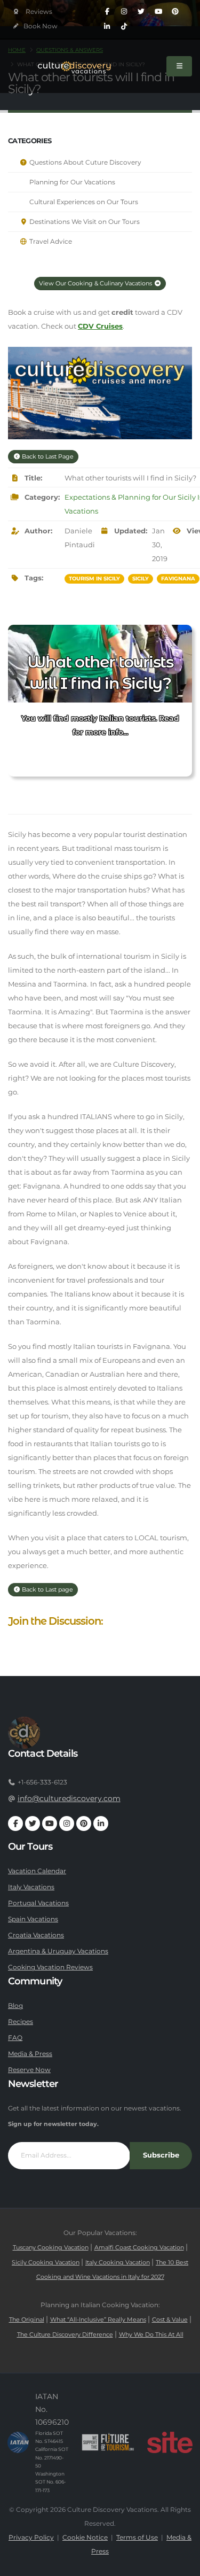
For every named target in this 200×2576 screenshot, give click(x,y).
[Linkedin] (107, 27)
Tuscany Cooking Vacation (51, 2248)
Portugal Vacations (38, 1903)
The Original (27, 2320)
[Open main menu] (179, 66)
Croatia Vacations (36, 1935)
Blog (15, 2006)
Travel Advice (50, 242)
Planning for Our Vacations (71, 182)
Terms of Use (137, 2538)
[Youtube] (158, 12)
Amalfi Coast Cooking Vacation (139, 2248)
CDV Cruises (100, 326)
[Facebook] (107, 12)
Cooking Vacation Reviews (50, 1967)
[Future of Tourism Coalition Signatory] (108, 2442)
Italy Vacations (31, 1887)
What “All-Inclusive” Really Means (98, 2320)
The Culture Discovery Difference (65, 2335)
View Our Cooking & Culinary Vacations (96, 283)
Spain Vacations (33, 1919)
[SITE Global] (170, 2442)
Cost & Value (170, 2320)
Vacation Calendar (37, 1871)
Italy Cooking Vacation (118, 2263)
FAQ (15, 2038)
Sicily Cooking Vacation (46, 2263)
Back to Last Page (47, 456)
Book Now (40, 26)
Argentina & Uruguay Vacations (58, 1951)
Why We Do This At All (151, 2335)
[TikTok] (124, 27)
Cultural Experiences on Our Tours (83, 202)
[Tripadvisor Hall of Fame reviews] (33, 12)
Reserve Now (29, 2070)
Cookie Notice (85, 2538)
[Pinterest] (175, 12)
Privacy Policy (31, 2538)
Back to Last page (47, 1589)
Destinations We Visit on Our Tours (84, 222)
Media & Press (30, 2054)
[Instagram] (124, 12)
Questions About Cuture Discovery (85, 162)
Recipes (21, 2022)
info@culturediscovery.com (69, 1798)
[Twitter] (141, 12)
